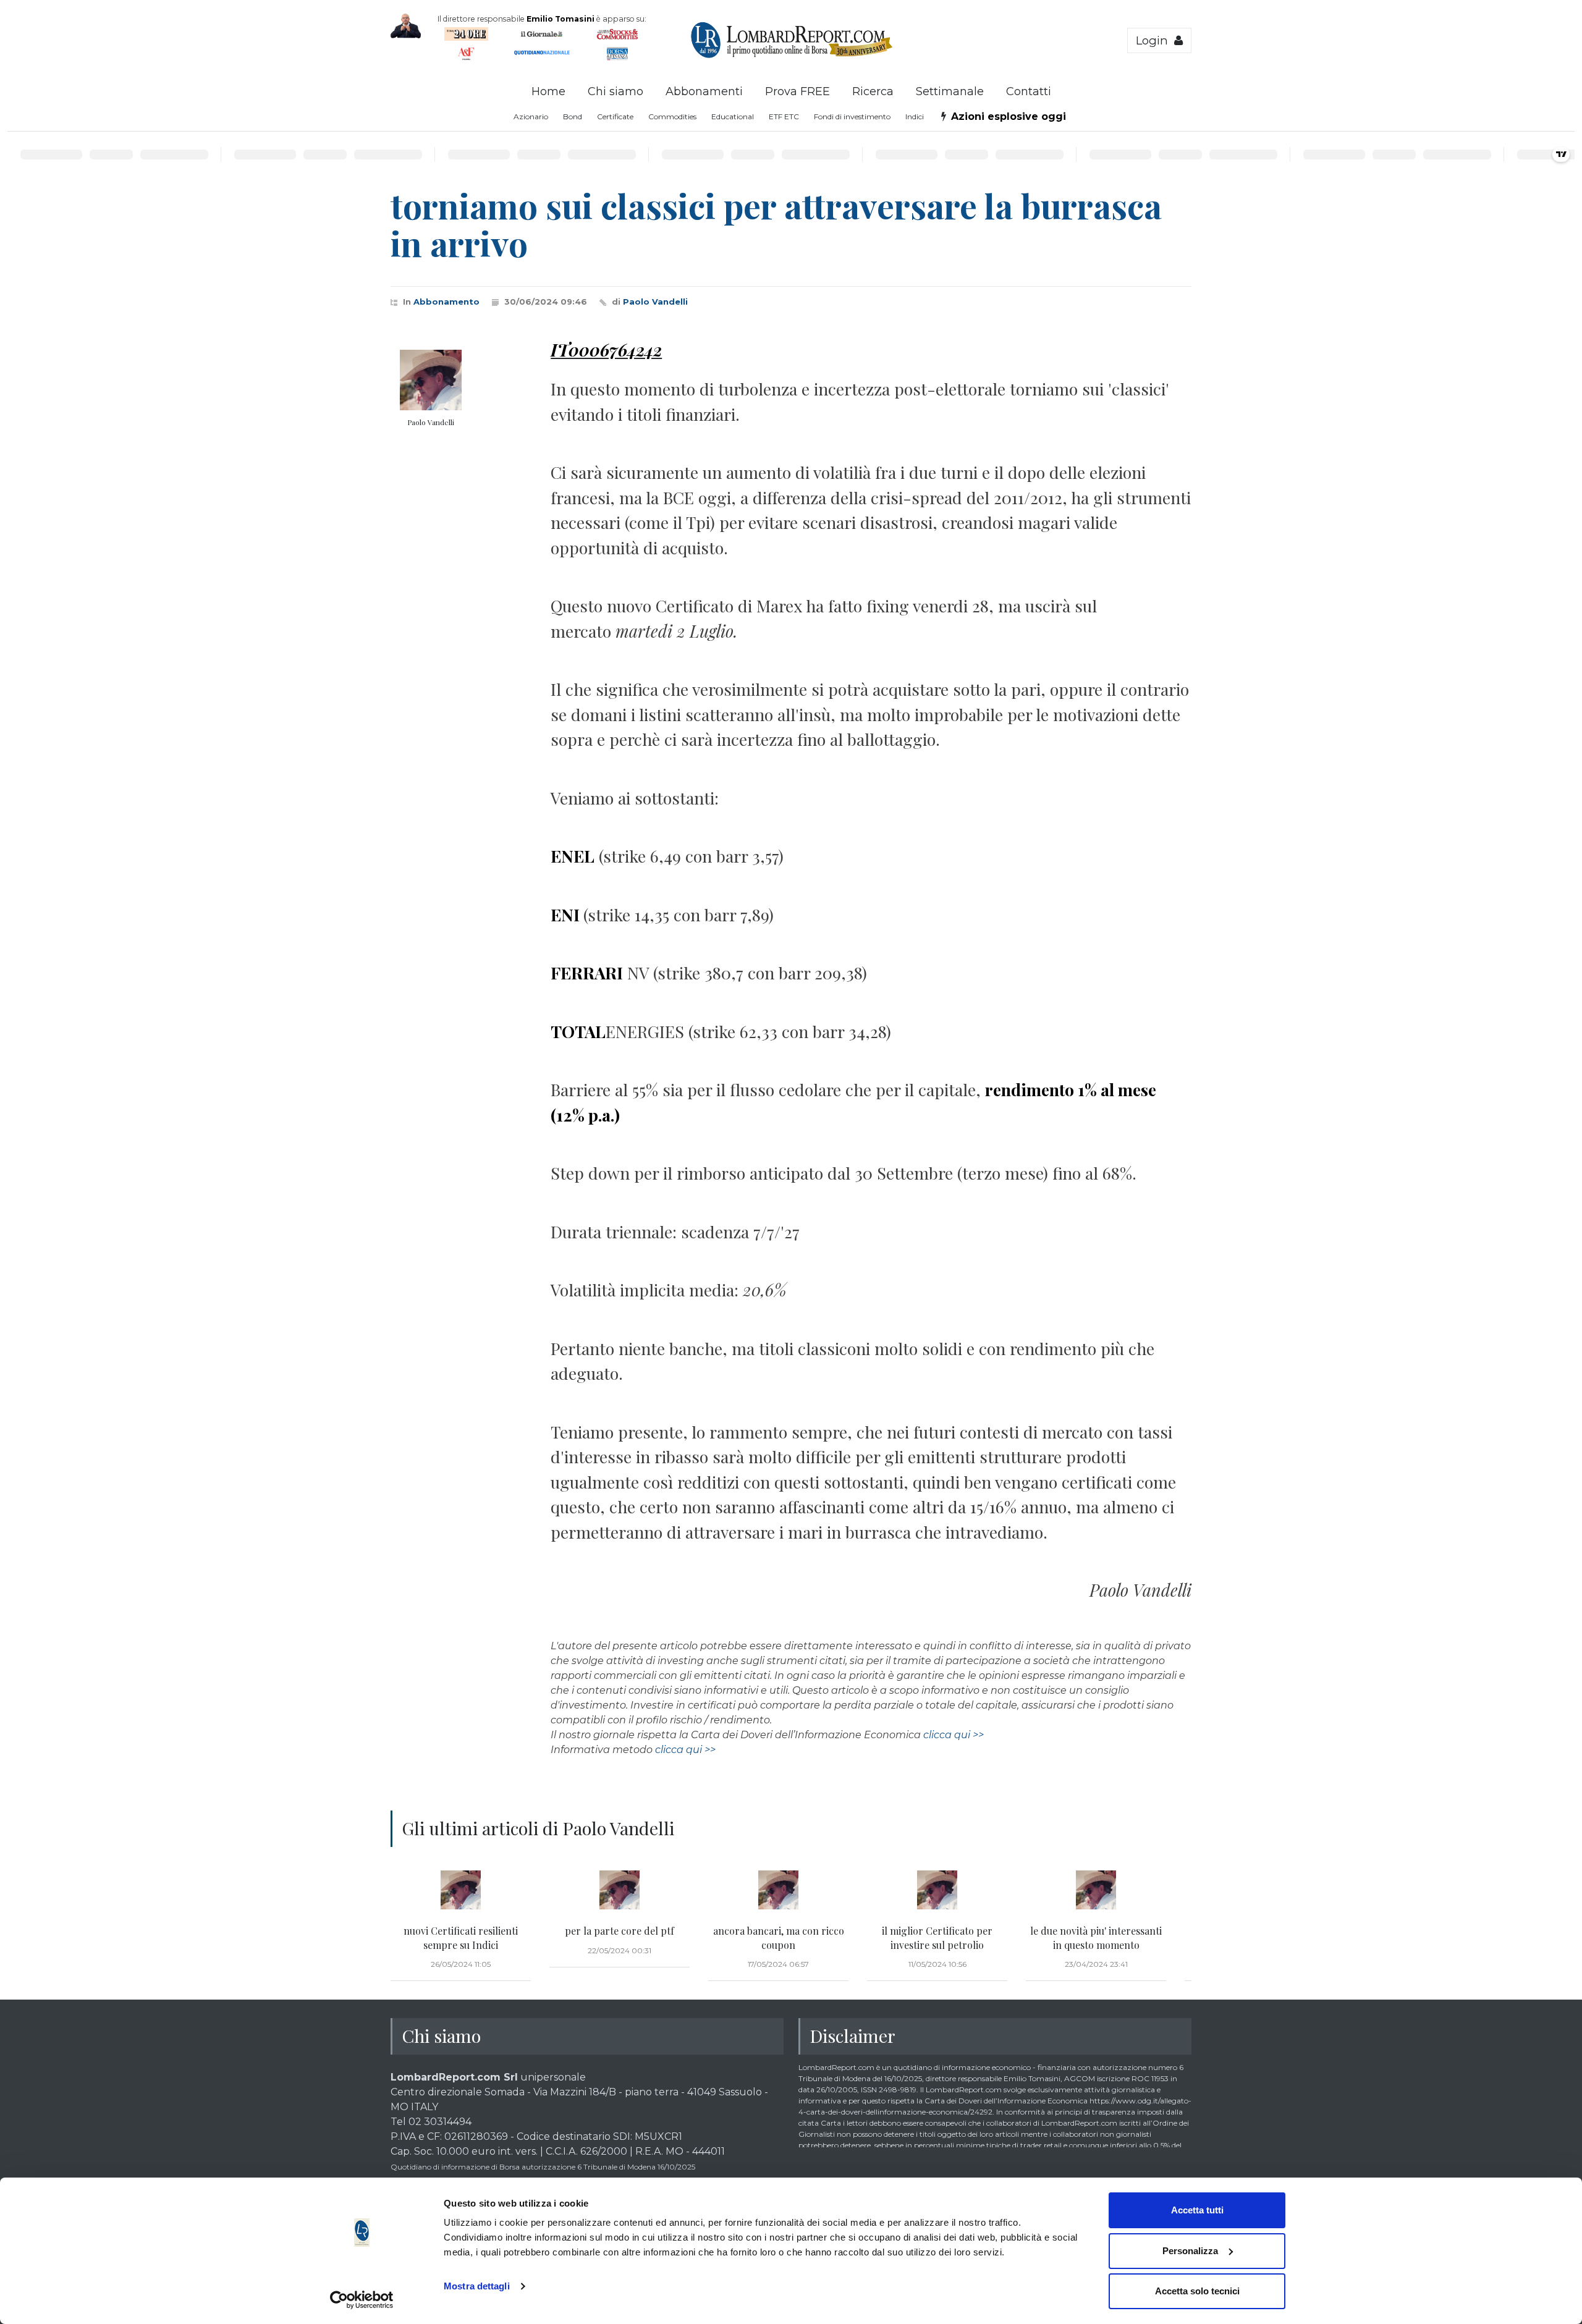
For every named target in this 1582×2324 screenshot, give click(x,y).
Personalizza (1190, 2251)
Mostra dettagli (477, 2286)
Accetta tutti (1197, 2210)
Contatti (1029, 91)
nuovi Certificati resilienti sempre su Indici (461, 1937)
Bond (573, 116)
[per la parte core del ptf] (620, 1890)
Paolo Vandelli (655, 302)
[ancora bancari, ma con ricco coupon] (778, 1890)
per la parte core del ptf (620, 1931)
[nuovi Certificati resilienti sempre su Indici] (461, 1890)
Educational (733, 116)
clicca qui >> (954, 1735)
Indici (915, 116)
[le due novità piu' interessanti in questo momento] (1096, 1890)
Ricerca (873, 91)
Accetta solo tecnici (1197, 2291)
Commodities (672, 116)
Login (1155, 40)
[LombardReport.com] (791, 56)
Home (548, 91)
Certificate (615, 116)
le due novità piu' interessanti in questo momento (1096, 1937)
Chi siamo (615, 91)
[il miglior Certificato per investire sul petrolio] (937, 1890)
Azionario (531, 116)
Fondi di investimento (852, 116)
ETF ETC (784, 116)
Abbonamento (446, 302)
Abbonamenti (704, 91)
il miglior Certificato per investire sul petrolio (937, 1937)
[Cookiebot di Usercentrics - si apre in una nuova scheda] (362, 2300)
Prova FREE (797, 91)
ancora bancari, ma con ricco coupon (779, 1937)
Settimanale (950, 91)
